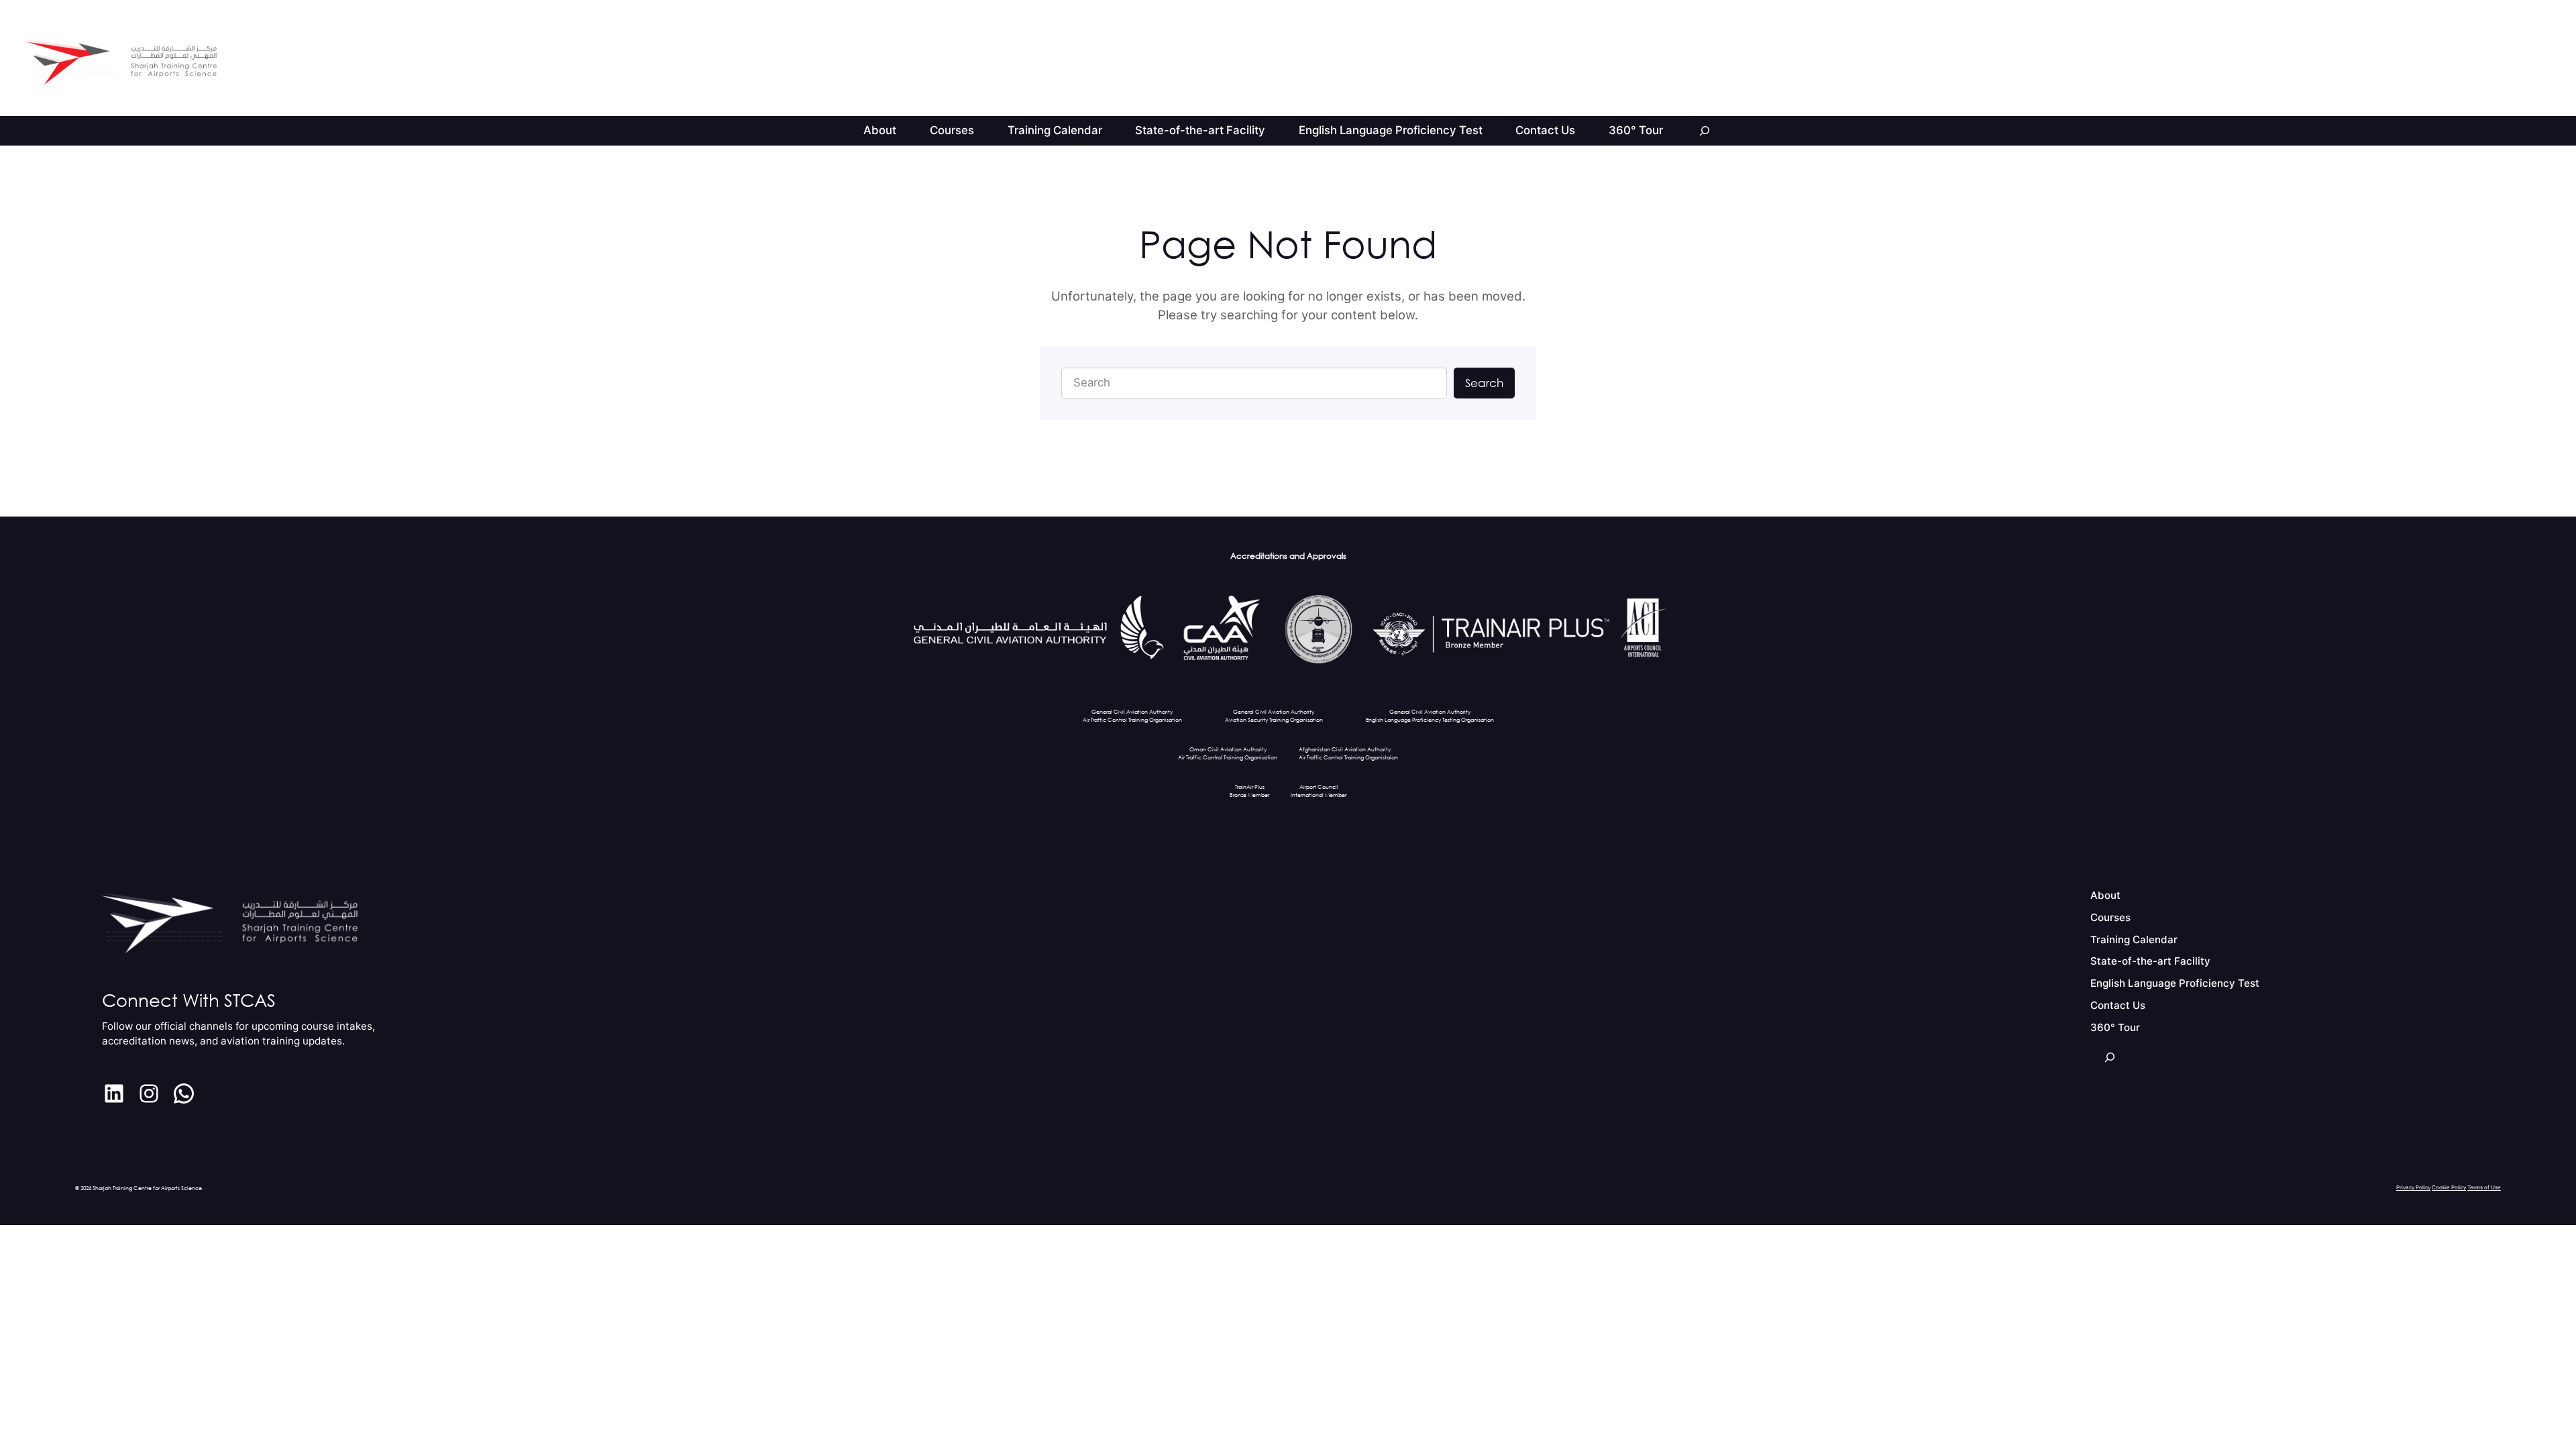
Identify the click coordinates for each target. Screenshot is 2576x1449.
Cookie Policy (2449, 1187)
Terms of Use (2484, 1187)
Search (1484, 383)
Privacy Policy (2413, 1187)
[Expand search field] (1705, 131)
